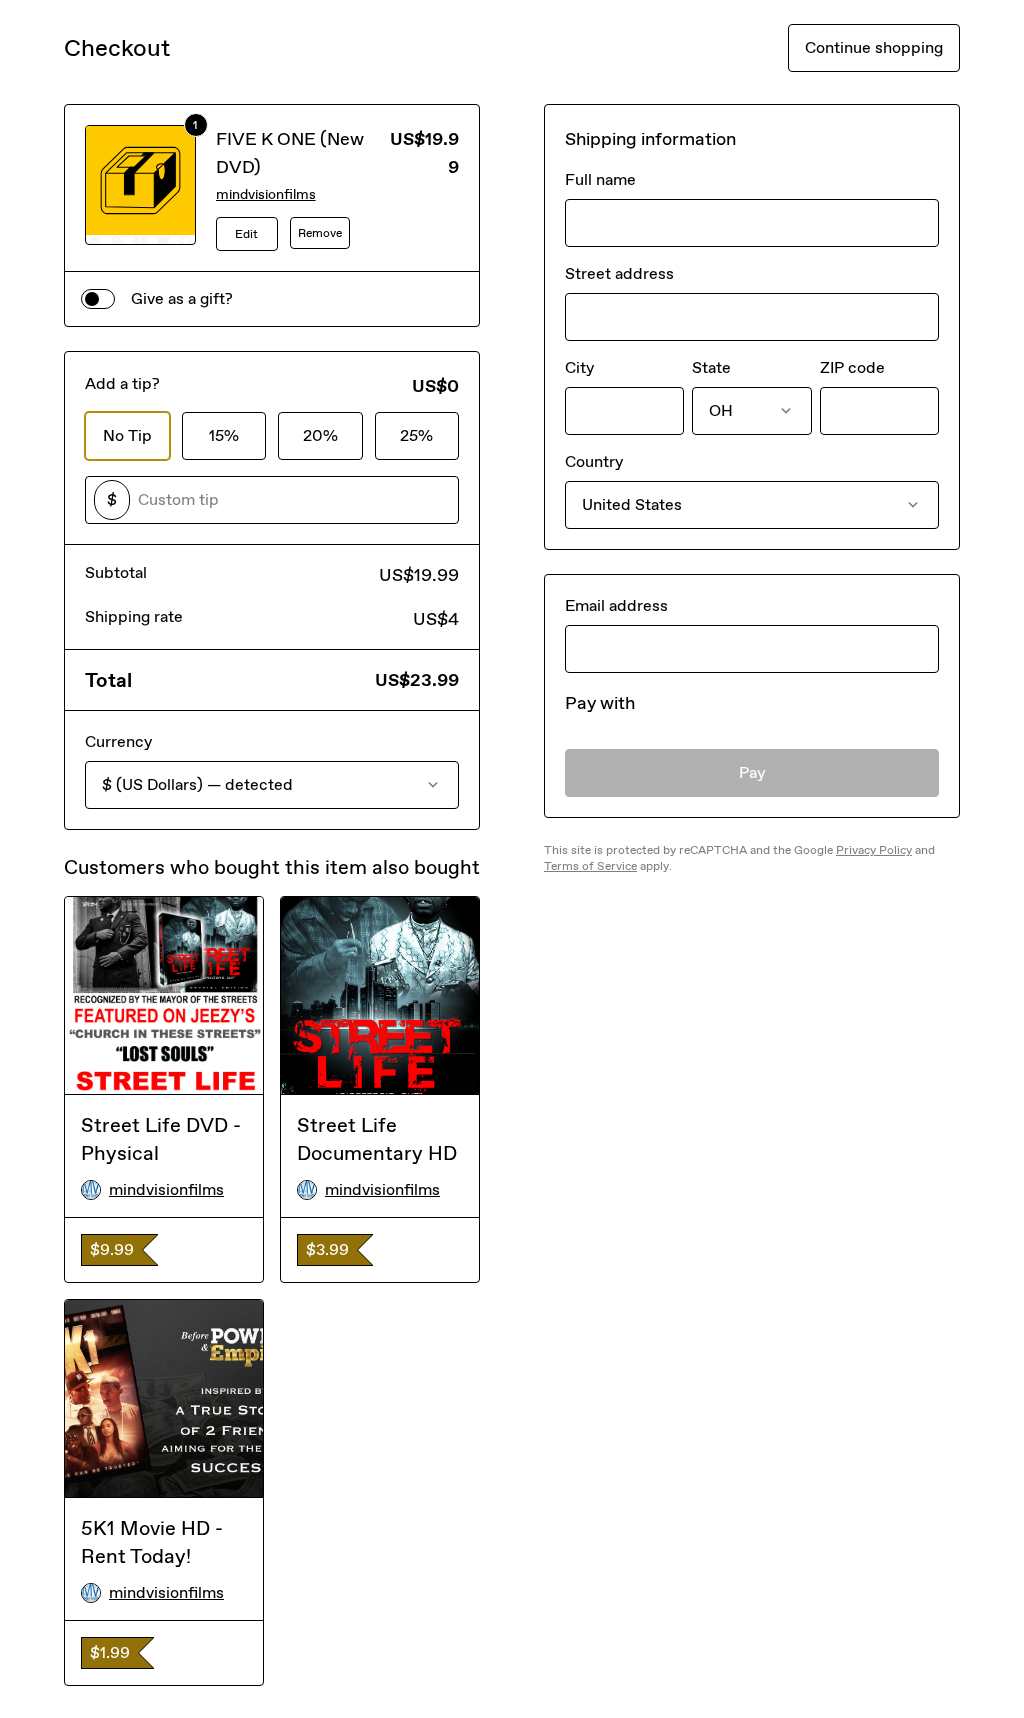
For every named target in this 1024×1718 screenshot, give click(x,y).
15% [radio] (224, 435)
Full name (600, 179)
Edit (246, 234)
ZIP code (852, 367)
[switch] (98, 299)
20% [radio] (320, 435)
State (711, 367)
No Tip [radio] (127, 435)
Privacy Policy (874, 850)
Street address (619, 273)
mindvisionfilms (266, 194)
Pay (752, 772)
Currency (118, 741)
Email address (616, 605)
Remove (320, 233)
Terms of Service (590, 866)
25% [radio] (416, 435)
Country (594, 461)
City (579, 367)
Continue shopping (874, 47)
